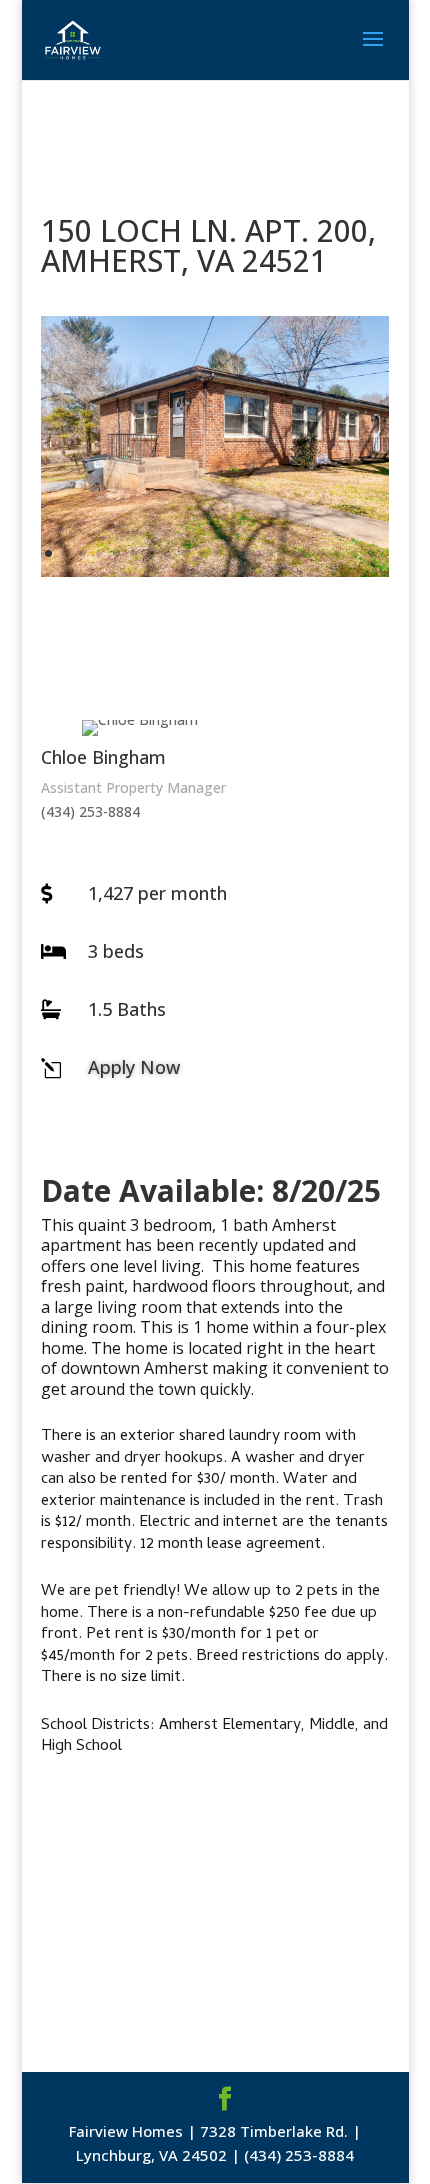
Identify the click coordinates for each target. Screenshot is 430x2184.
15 (286, 553)
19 (354, 553)
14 (269, 553)
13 (252, 553)
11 (218, 553)
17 (320, 553)
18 (337, 553)
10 (201, 553)
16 (303, 553)
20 (371, 553)
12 (235, 553)
